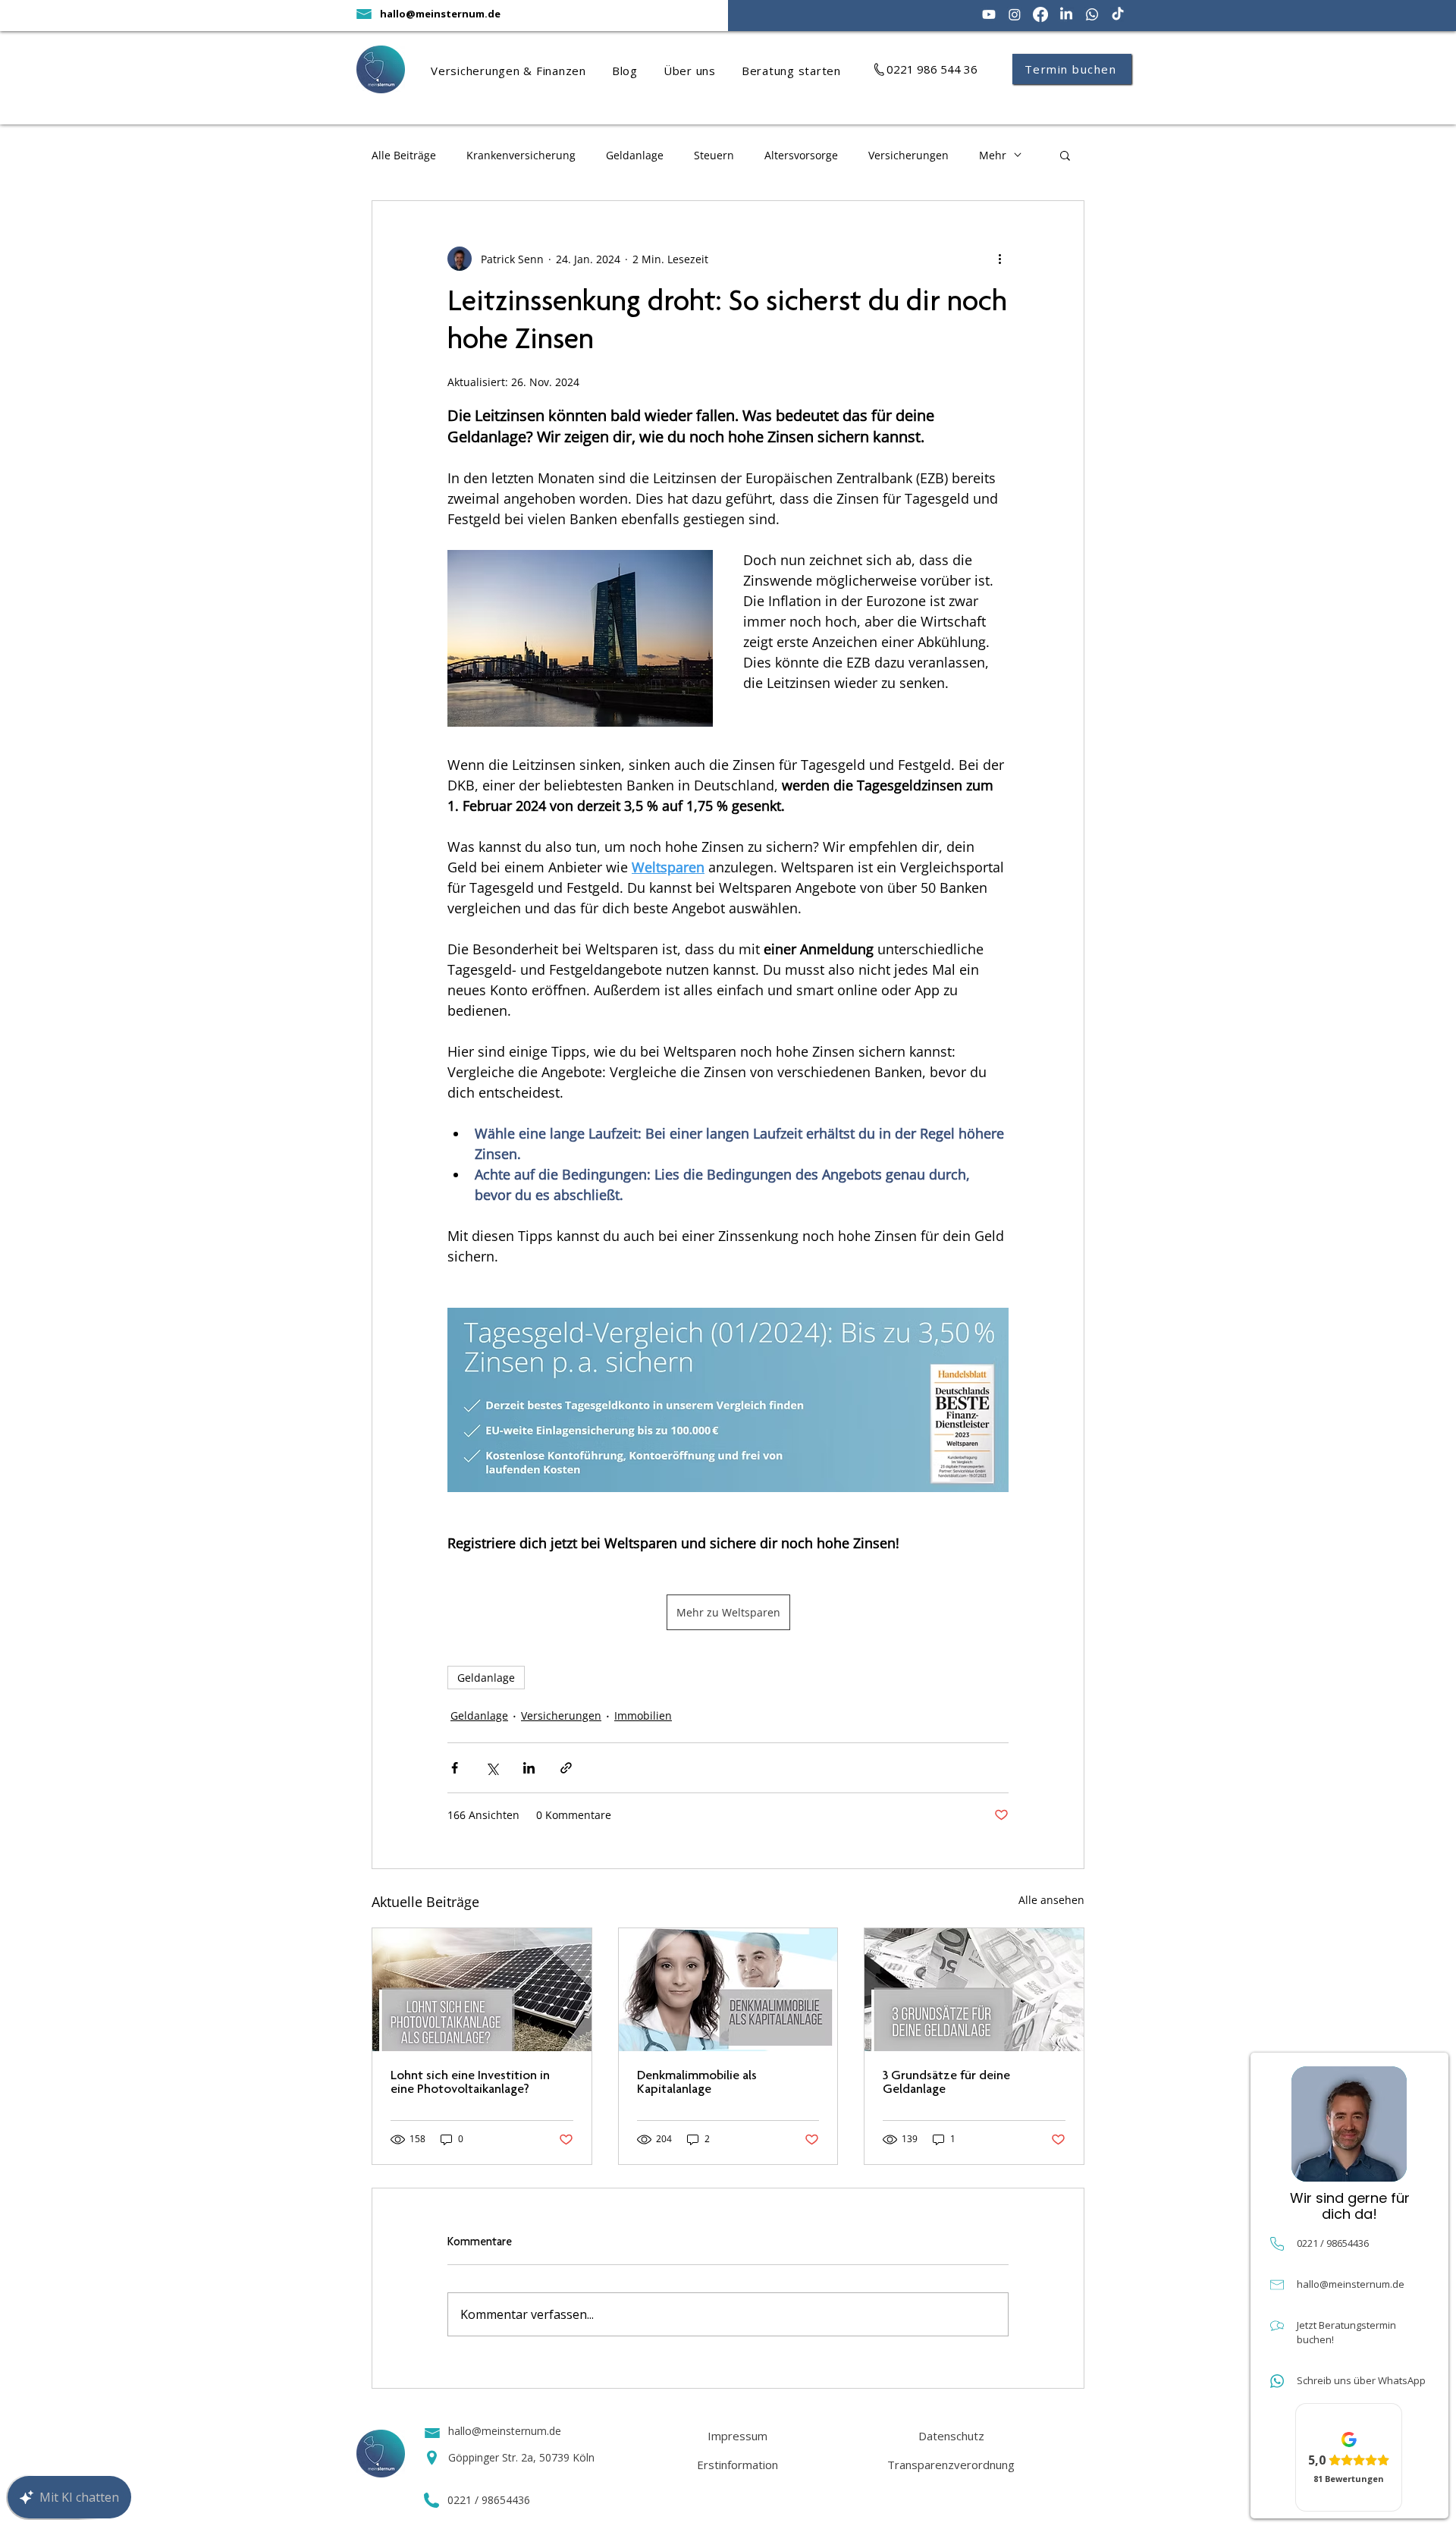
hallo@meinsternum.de (440, 14)
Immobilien (643, 1715)
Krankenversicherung (521, 155)
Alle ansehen (1051, 1900)
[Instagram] (1015, 14)
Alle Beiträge (404, 155)
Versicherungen (908, 155)
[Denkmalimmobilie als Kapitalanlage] (728, 1990)
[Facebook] (1040, 14)
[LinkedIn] (1066, 14)
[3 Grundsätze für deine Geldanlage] (974, 1990)
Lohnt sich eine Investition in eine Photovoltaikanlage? (470, 2083)
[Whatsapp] (1092, 14)
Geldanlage (635, 155)
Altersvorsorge (801, 155)
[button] (521, 71)
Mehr (993, 155)
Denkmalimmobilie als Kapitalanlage (697, 2083)
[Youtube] (989, 14)
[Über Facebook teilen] (455, 1768)
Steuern (714, 155)
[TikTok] (1118, 14)
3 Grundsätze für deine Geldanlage (946, 2083)
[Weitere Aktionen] (999, 259)
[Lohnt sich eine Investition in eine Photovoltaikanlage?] (482, 1990)
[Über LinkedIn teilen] (529, 1768)
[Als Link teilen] (566, 1768)
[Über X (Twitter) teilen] (492, 1768)
